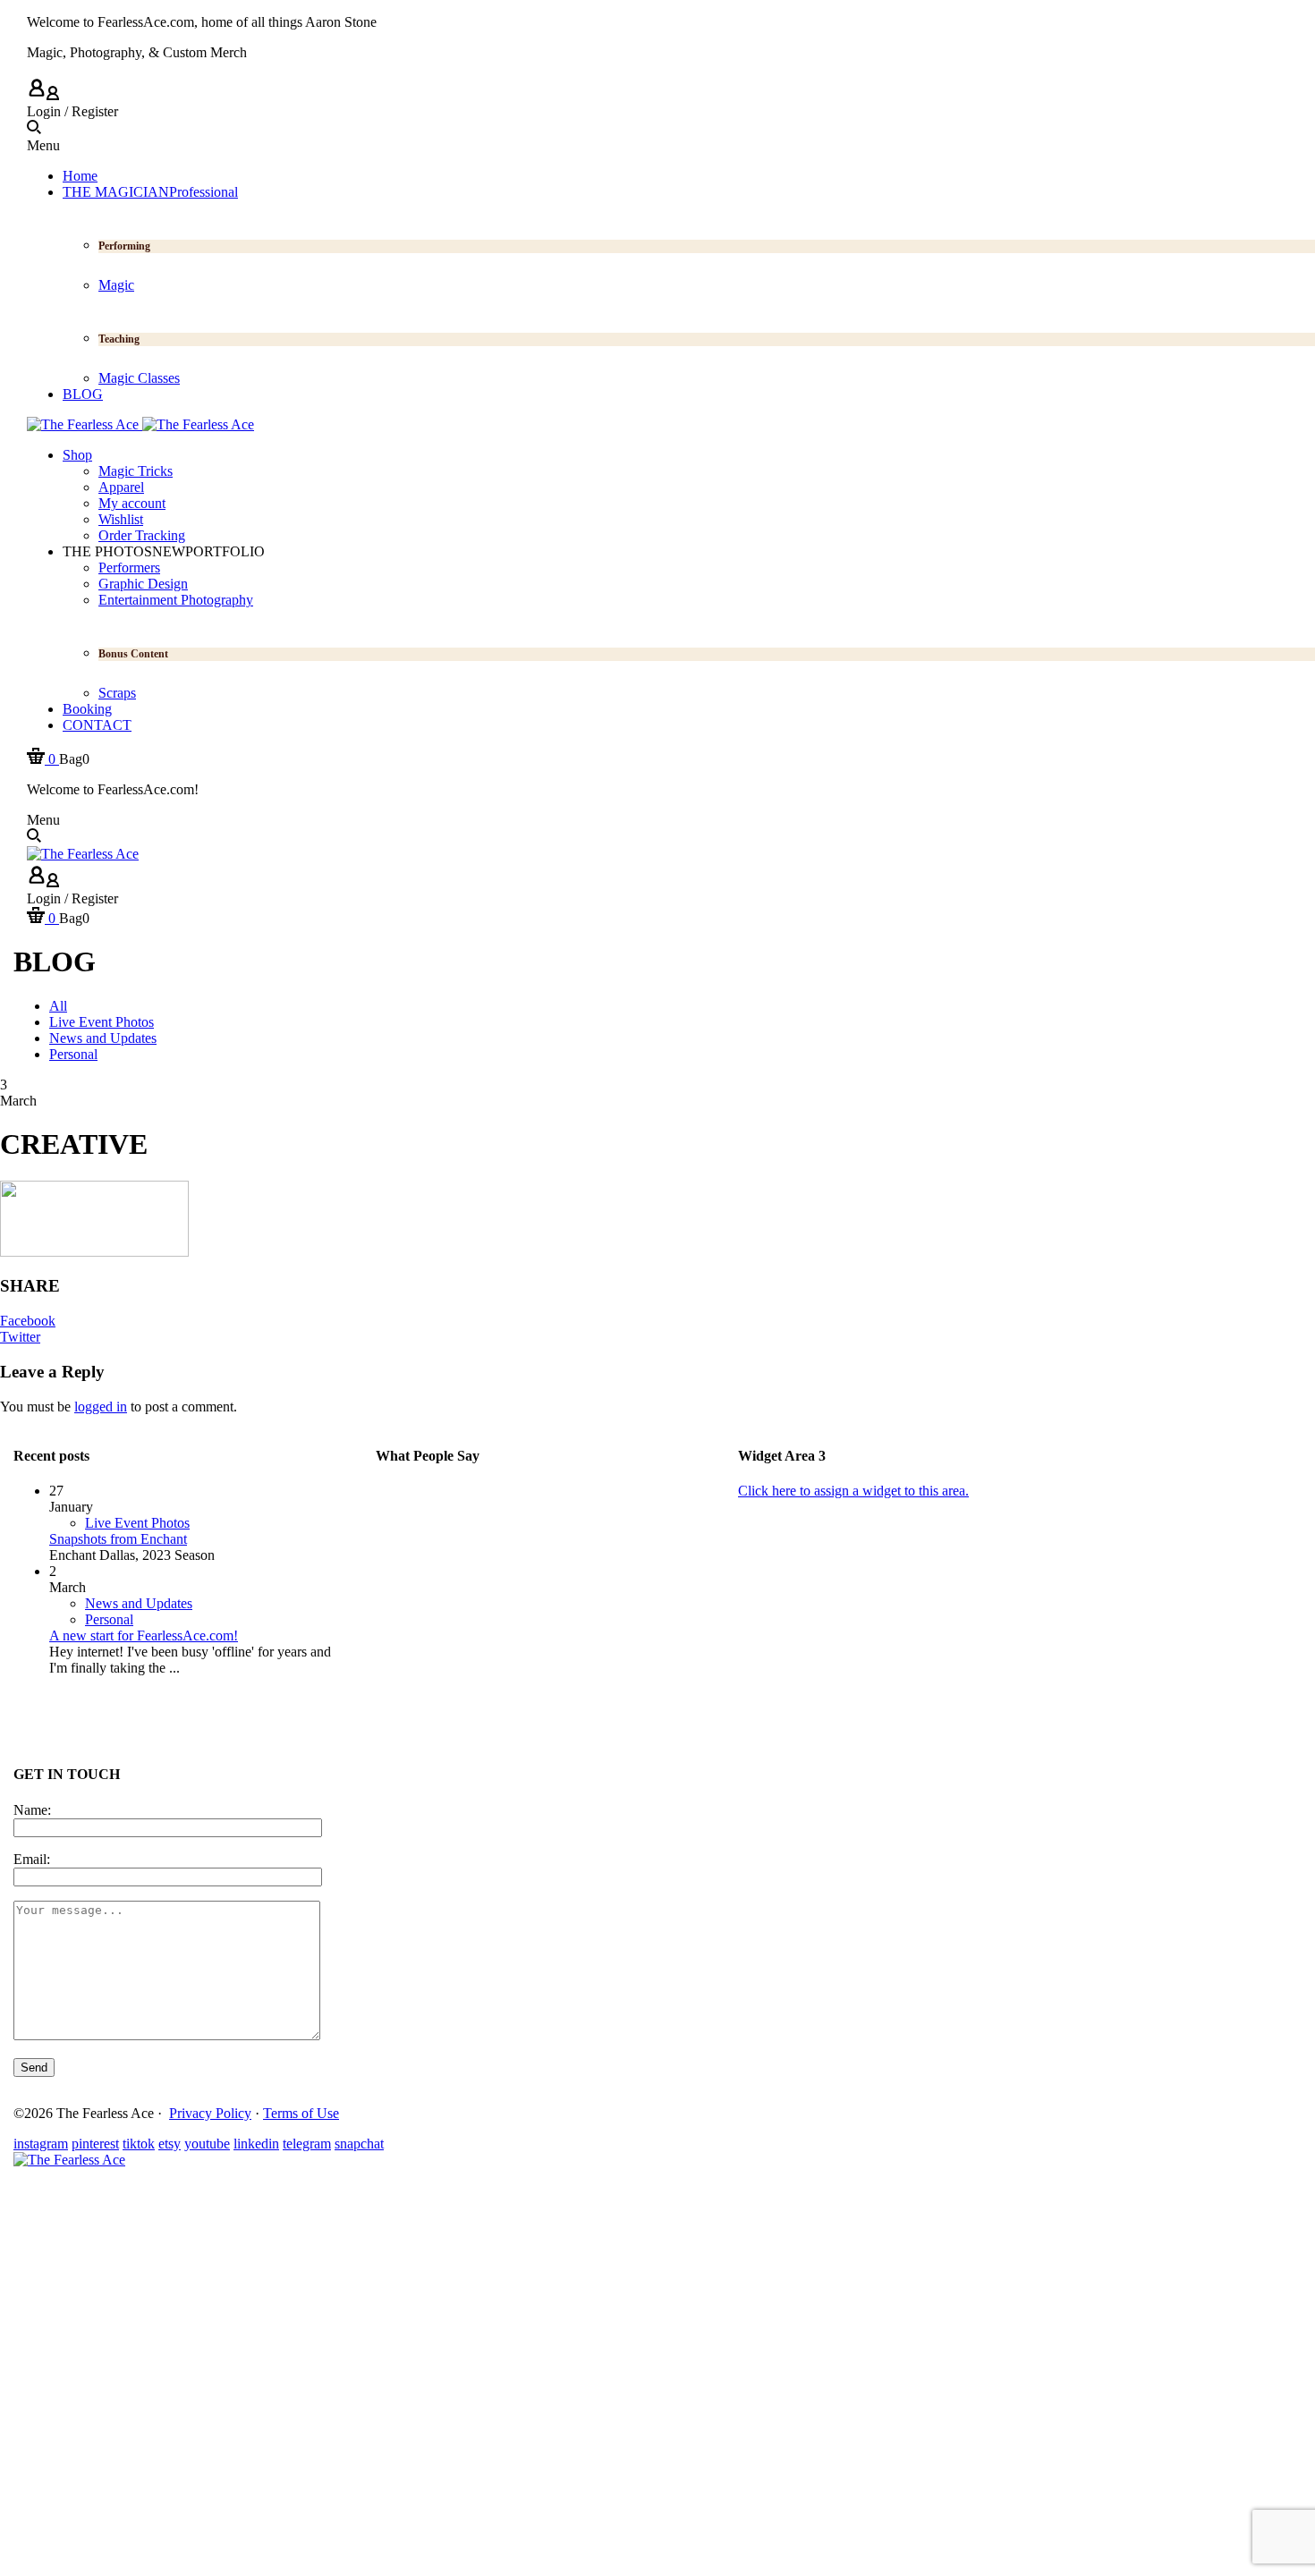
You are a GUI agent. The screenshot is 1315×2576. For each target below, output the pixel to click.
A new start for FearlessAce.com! (144, 1635)
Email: (32, 1859)
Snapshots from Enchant (118, 1539)
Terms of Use (301, 2113)
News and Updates (139, 1603)
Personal (109, 1619)
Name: (32, 1810)
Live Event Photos (137, 1523)
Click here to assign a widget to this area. (853, 1491)
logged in (101, 1407)
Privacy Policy (210, 2113)
